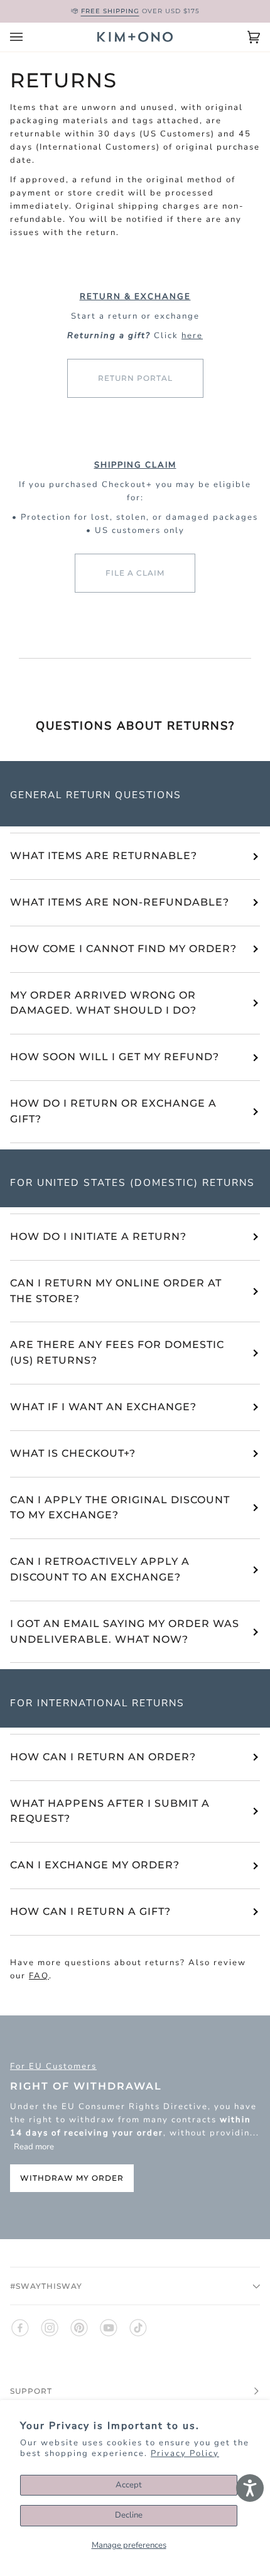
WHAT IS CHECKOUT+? (73, 1453)
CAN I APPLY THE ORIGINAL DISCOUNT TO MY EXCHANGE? (120, 1508)
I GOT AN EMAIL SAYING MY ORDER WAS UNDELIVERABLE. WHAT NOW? (125, 1631)
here (192, 335)
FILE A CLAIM (135, 573)
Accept (129, 2485)
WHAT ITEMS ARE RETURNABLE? (104, 856)
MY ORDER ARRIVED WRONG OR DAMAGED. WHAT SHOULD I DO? (103, 1003)
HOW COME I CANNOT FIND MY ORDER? (123, 949)
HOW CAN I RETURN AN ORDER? (103, 1757)
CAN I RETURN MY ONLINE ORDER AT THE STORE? (116, 1291)
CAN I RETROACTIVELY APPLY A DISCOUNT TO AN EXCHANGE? (100, 1569)
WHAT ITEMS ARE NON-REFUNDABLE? (120, 902)
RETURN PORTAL (135, 378)
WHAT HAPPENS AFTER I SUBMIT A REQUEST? (110, 1811)
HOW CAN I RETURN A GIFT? (90, 1911)
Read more (34, 2147)
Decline (129, 2515)
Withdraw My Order (72, 2179)
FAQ (39, 1976)
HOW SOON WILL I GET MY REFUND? (115, 1057)
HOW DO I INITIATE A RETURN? (98, 1236)
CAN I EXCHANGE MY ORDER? (95, 1865)
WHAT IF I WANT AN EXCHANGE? (103, 1407)
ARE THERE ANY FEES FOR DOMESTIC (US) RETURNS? (117, 1352)
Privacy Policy (185, 2453)
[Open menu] (29, 37)
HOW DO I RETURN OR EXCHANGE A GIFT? (113, 1111)
